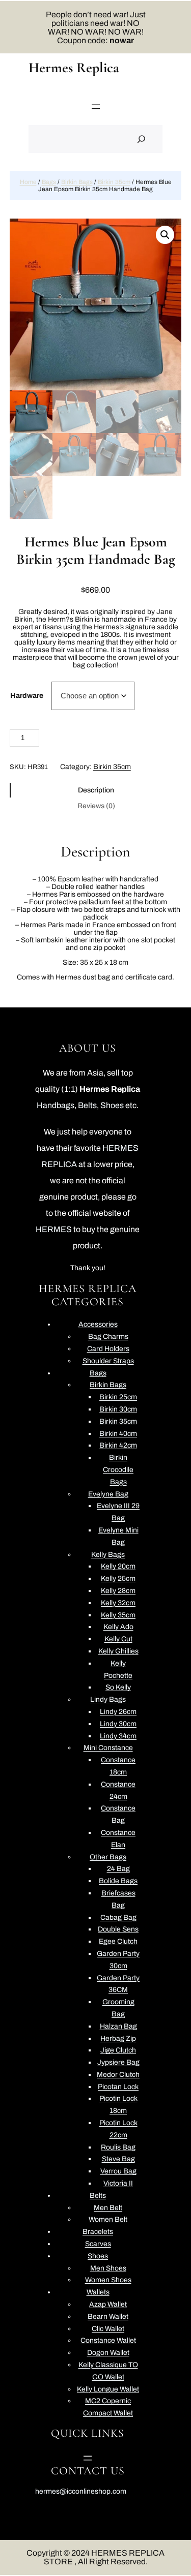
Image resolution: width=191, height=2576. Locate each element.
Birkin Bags (77, 182)
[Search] (141, 139)
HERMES (54, 1229)
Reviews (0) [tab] (96, 806)
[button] (165, 235)
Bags (49, 182)
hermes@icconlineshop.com (81, 2491)
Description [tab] (96, 790)
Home (28, 182)
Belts (87, 1105)
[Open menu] (96, 107)
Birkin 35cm (114, 182)
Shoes (113, 1105)
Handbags (56, 1105)
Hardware (27, 696)
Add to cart (112, 739)
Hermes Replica (74, 68)
